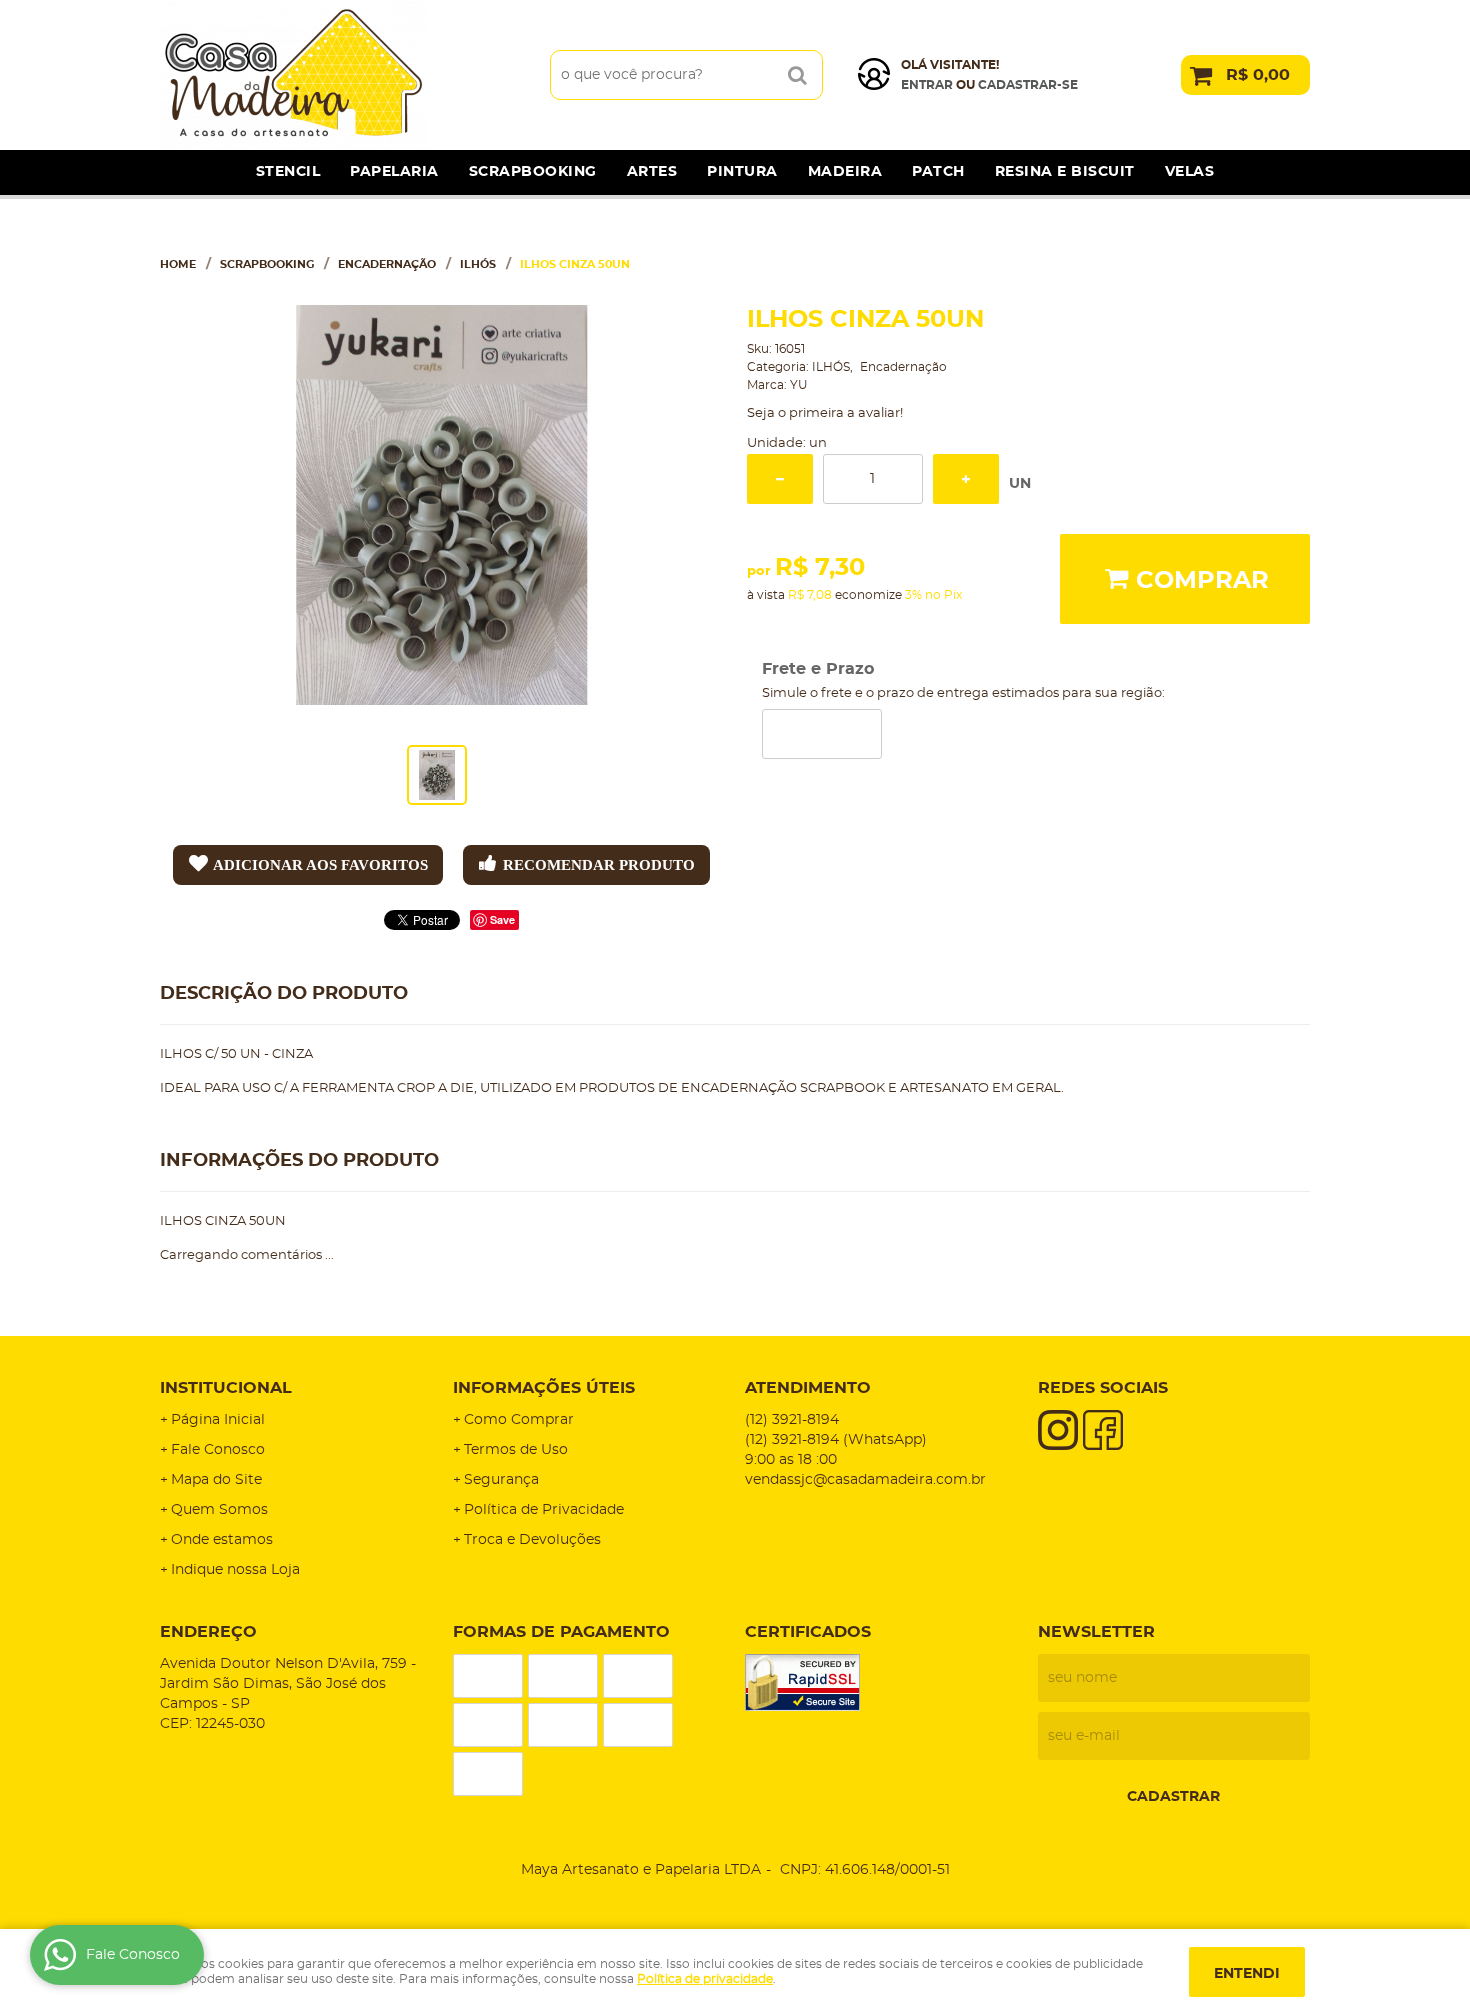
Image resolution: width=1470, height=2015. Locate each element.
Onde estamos (222, 1540)
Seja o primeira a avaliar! (825, 413)
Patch (938, 172)
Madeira (845, 172)
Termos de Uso (516, 1450)
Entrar (927, 85)
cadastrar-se (1028, 85)
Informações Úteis (544, 1388)
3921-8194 (792, 1420)
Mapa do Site (216, 1480)
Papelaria (394, 172)
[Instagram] (1058, 1430)
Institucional (226, 1388)
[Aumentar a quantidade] (966, 479)
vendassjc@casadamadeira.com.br (865, 1480)
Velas (1190, 172)
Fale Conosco (218, 1450)
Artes (652, 172)
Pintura (742, 172)
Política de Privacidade (544, 1510)
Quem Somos (219, 1510)
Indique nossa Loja (235, 1570)
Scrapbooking (533, 172)
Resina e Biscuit (1065, 172)
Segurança (501, 1480)
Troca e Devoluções (532, 1540)
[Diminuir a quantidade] (780, 479)
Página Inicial (218, 1420)
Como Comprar (519, 1420)
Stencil (288, 172)
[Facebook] (1103, 1430)
